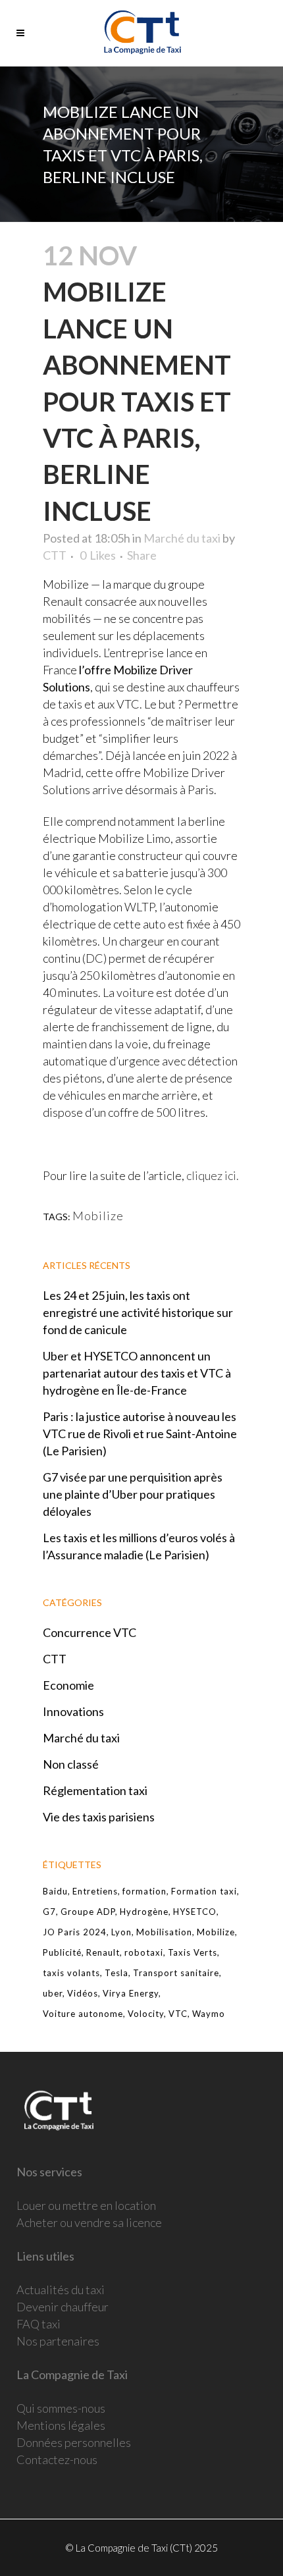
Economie (68, 1685)
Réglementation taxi (95, 1790)
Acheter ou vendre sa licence (89, 2222)
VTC (178, 2014)
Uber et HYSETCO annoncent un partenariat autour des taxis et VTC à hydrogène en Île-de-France (137, 1373)
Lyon (121, 1932)
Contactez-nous (57, 2459)
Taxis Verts (193, 1952)
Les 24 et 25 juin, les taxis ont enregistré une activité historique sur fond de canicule (138, 1312)
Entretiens (95, 1891)
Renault (103, 1952)
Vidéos (83, 1993)
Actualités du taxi (61, 2290)
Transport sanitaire (176, 1973)
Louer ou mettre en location (86, 2205)
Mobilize (98, 1216)
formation (144, 1891)
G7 (49, 1912)
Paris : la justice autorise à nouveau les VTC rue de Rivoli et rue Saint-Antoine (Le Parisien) (140, 1434)
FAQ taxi (39, 2324)
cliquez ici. (213, 1175)
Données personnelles (74, 2442)
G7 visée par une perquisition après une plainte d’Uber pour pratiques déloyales (133, 1494)
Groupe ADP (88, 1912)
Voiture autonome (83, 2014)
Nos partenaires (58, 2341)
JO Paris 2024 (75, 1932)
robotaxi (144, 1952)
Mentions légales (61, 2425)
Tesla (116, 1973)
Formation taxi (204, 1891)
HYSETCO (195, 1912)
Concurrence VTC (90, 1632)
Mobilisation (164, 1932)
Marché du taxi (182, 538)
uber (53, 1993)
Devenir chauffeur (63, 2307)
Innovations (73, 1711)
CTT (55, 555)
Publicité (62, 1952)
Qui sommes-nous (61, 2408)
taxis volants (71, 1973)
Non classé (71, 1764)
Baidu (55, 1891)
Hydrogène (144, 1912)
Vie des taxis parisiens (99, 1817)
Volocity (146, 2014)
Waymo (209, 2014)
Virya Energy (131, 1993)
